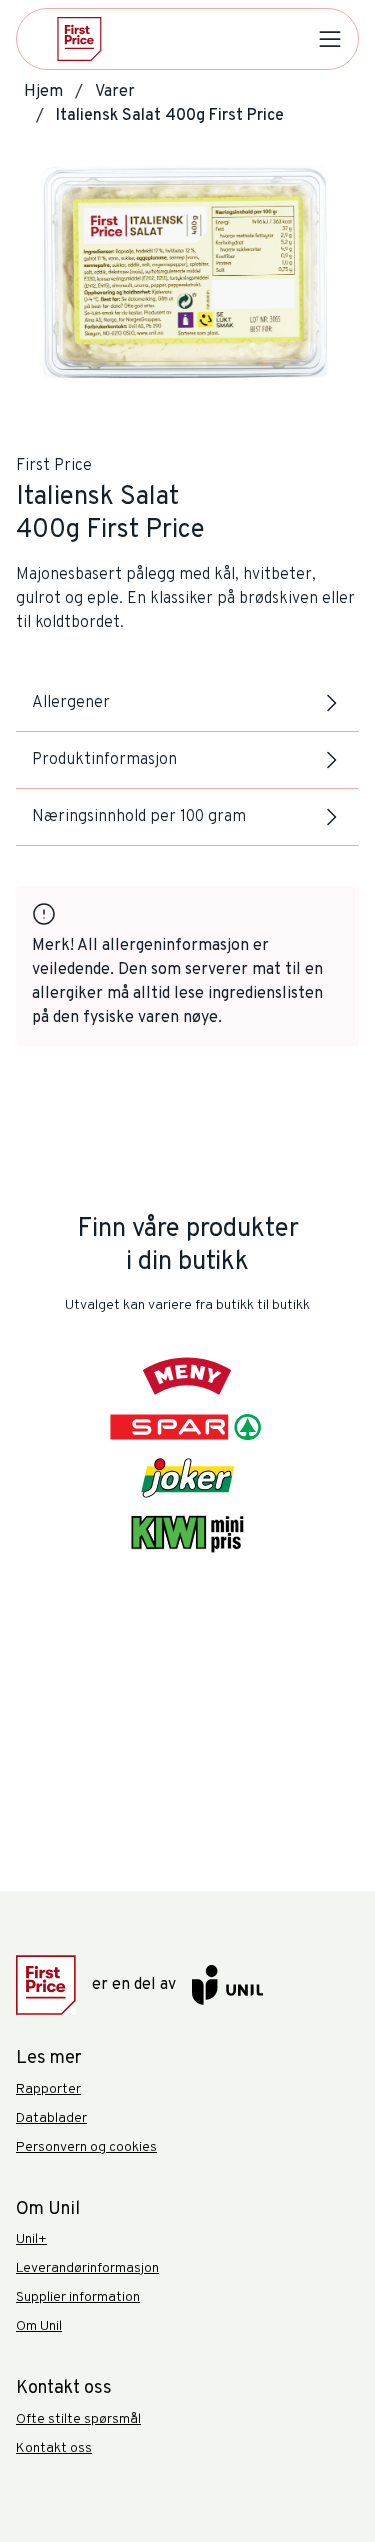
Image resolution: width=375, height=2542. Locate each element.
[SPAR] (188, 1427)
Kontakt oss (54, 2448)
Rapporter (48, 2089)
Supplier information (78, 2297)
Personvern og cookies (86, 2147)
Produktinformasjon (104, 760)
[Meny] (187, 1376)
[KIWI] (187, 1534)
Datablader (51, 2118)
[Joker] (187, 1478)
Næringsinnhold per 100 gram (139, 817)
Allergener (71, 703)
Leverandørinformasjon (87, 2268)
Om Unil (39, 2326)
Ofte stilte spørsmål (78, 2419)
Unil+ (31, 2239)
